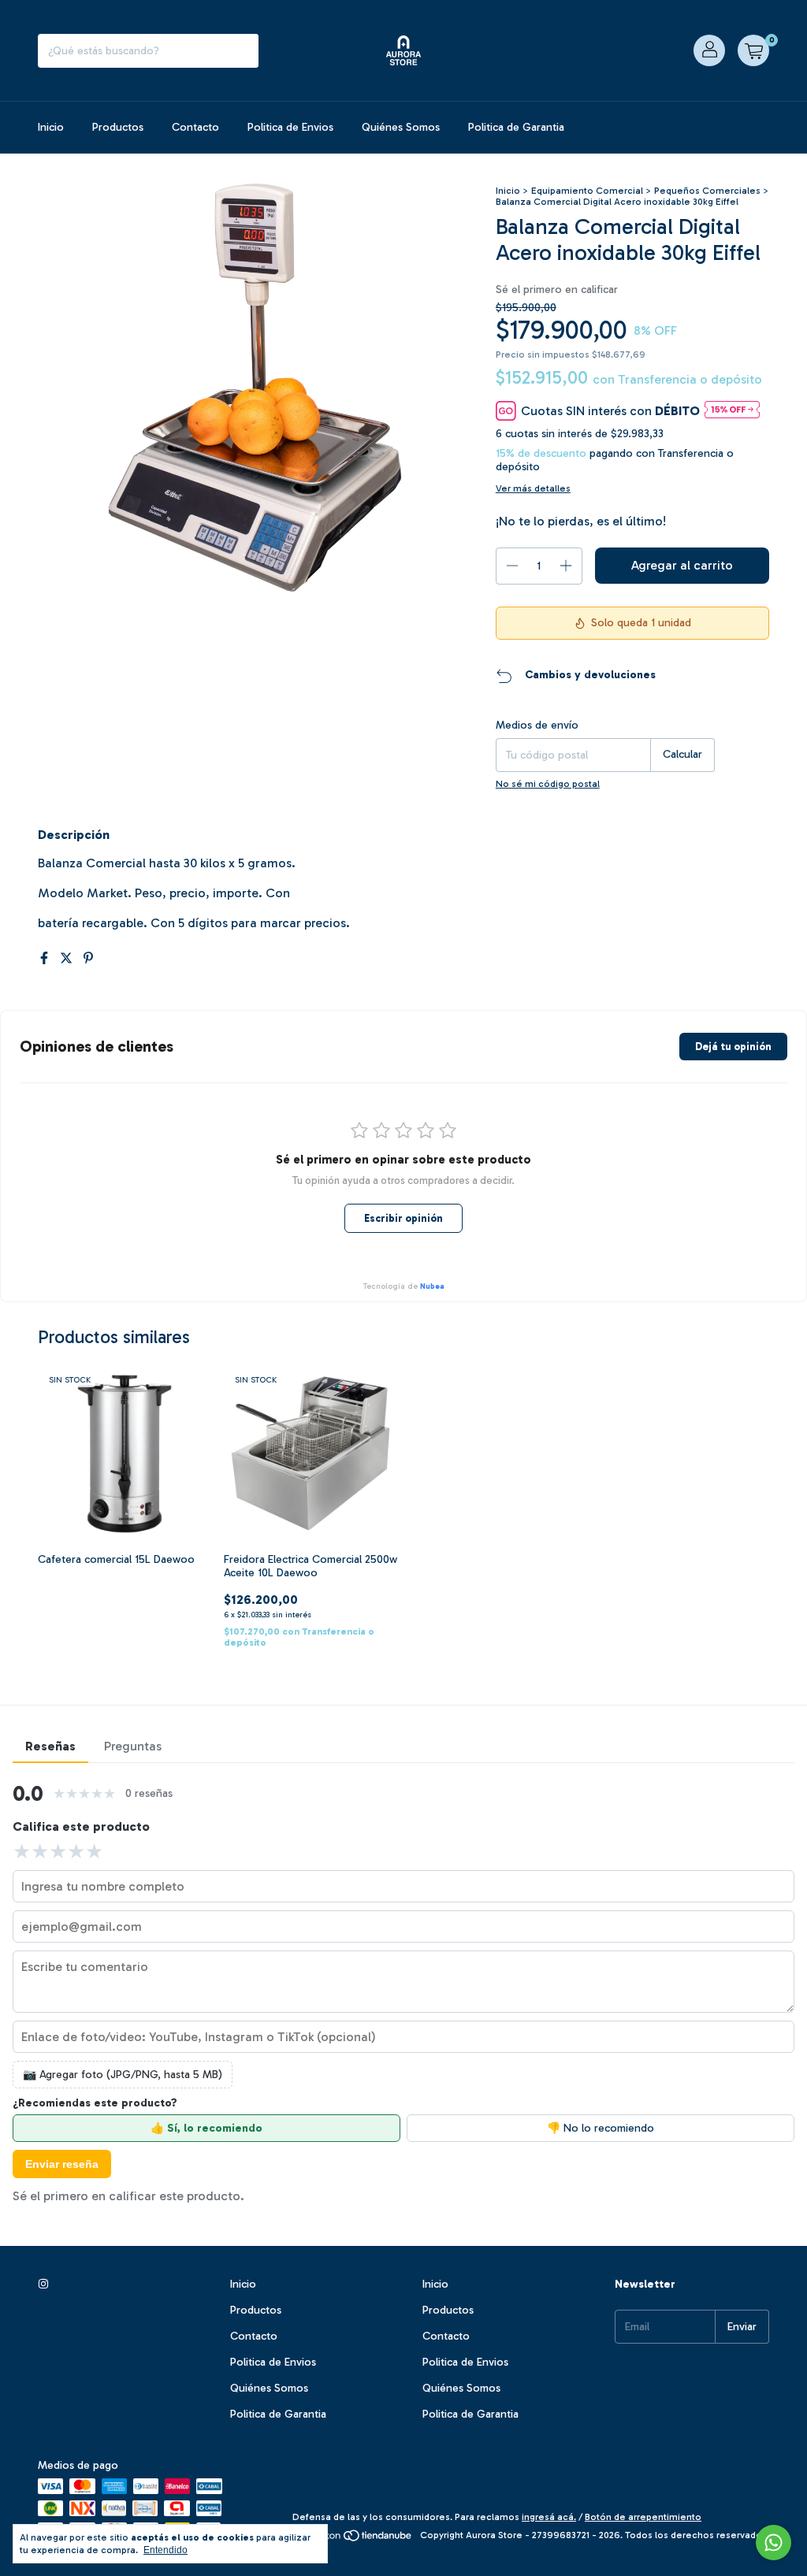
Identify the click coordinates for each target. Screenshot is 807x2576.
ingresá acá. (549, 2517)
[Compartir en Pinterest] (88, 958)
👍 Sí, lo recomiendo (206, 2128)
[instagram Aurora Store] (43, 2284)
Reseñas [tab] (50, 1746)
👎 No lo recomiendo (601, 2128)
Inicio (51, 127)
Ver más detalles (533, 488)
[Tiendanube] (353, 2539)
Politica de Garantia (516, 127)
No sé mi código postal (548, 784)
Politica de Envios (290, 127)
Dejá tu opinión (733, 1047)
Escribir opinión (403, 1218)
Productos (118, 127)
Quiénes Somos (401, 127)
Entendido (165, 2550)
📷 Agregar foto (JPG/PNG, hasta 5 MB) (123, 2075)
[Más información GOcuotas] (732, 411)
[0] (753, 50)
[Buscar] (243, 51)
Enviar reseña (62, 2164)
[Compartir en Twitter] (68, 958)
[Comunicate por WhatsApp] (774, 2543)
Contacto (195, 127)
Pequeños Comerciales (707, 191)
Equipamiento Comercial (587, 191)
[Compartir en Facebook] (46, 958)
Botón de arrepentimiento (643, 2517)
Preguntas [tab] (133, 1746)
